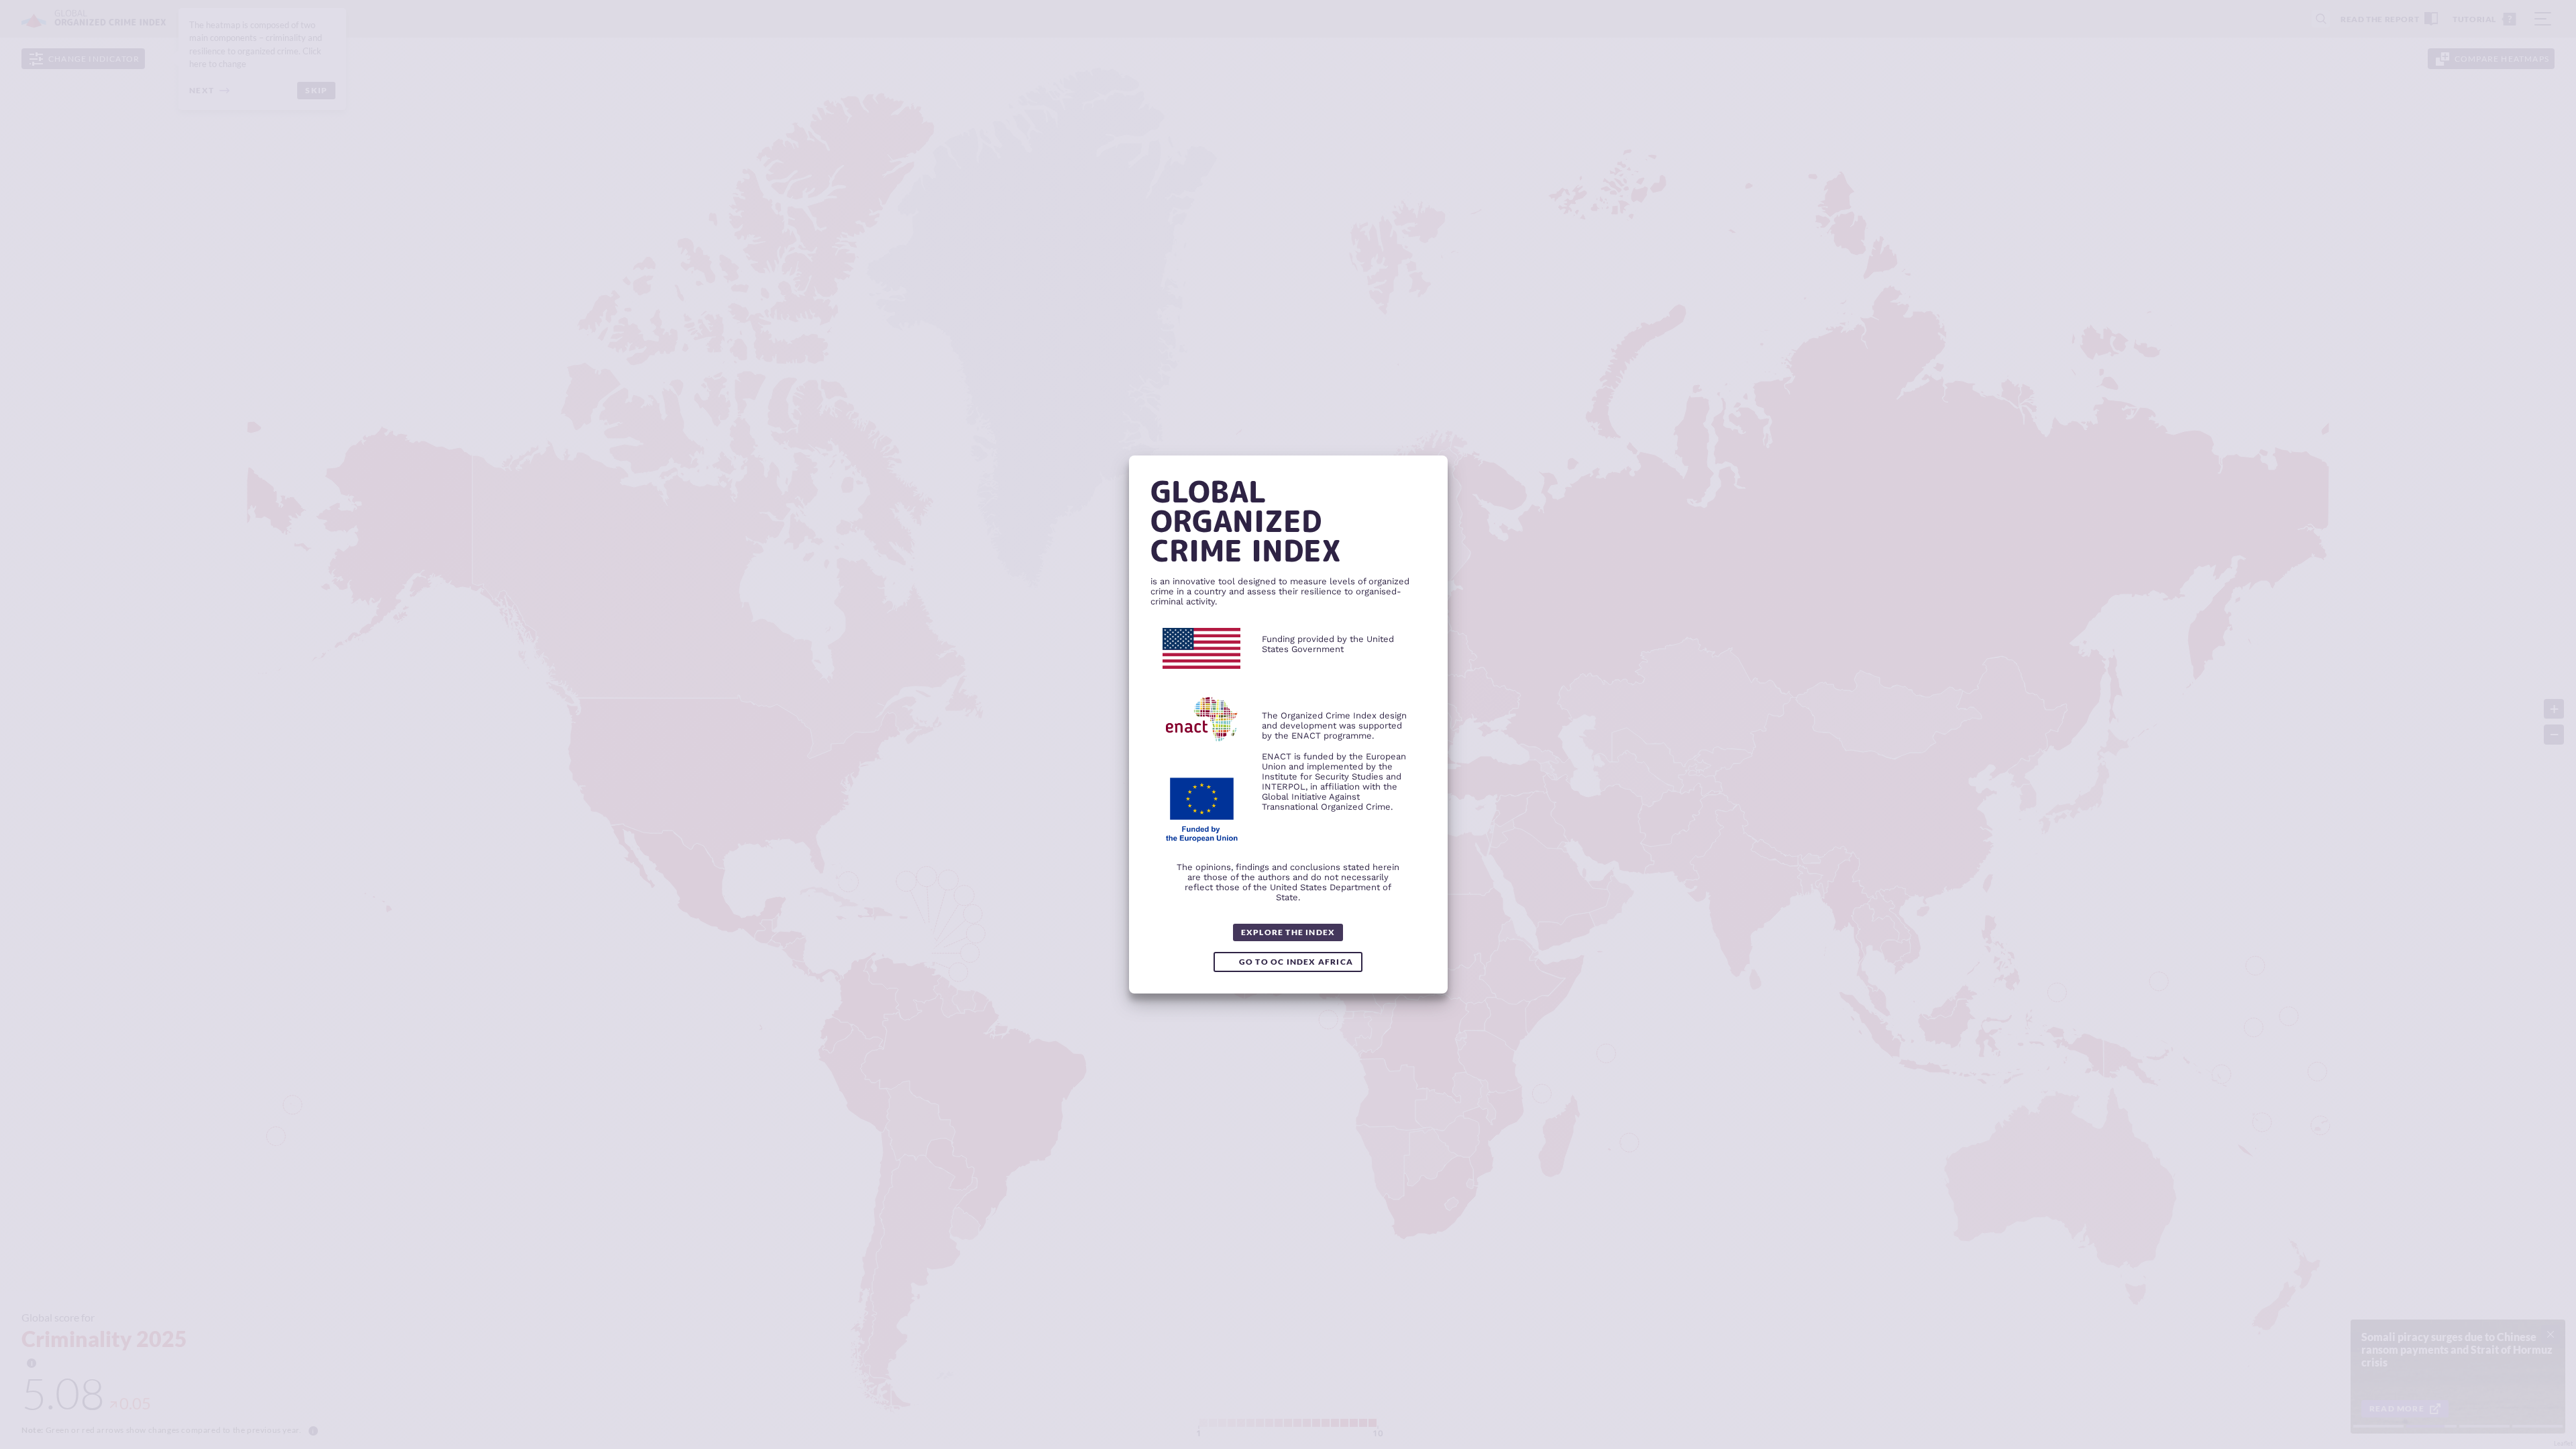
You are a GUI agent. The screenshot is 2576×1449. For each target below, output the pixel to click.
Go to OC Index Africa (1296, 962)
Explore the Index (1288, 932)
